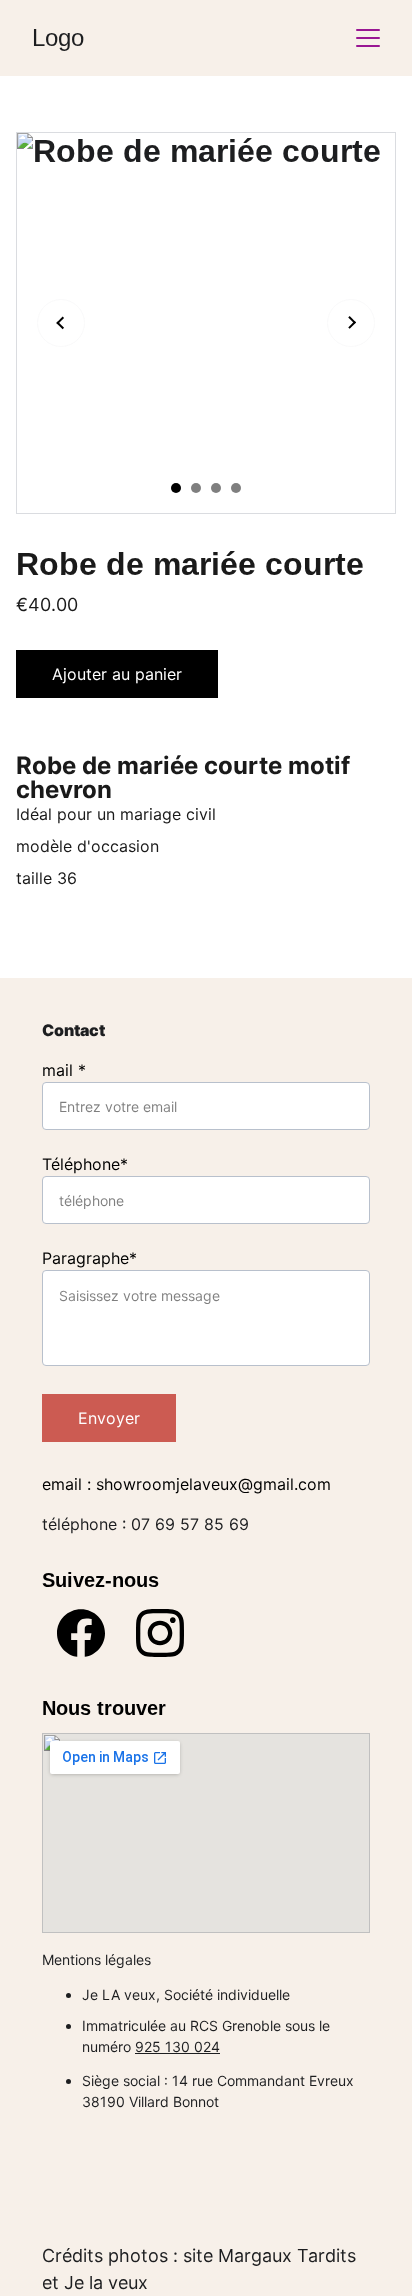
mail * (64, 1070)
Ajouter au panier (117, 674)
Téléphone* (85, 1164)
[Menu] (368, 38)
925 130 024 (177, 2046)
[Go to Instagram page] (160, 1633)
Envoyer (109, 1418)
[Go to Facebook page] (81, 1633)
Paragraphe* (89, 1258)
